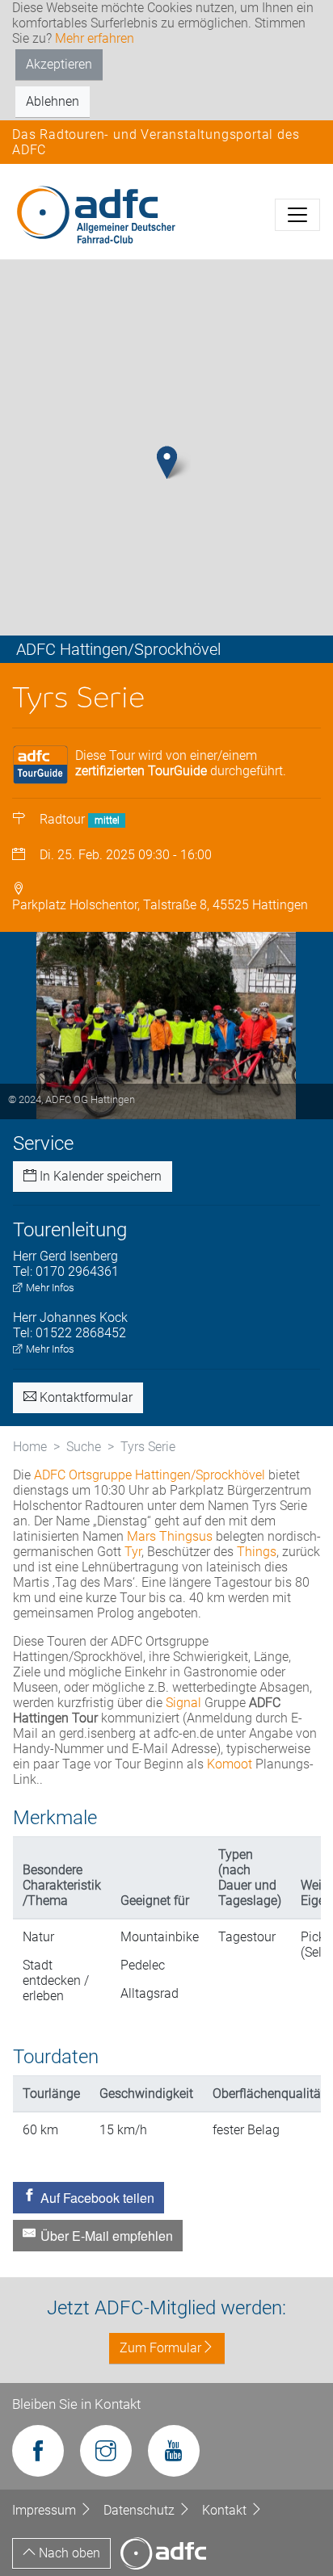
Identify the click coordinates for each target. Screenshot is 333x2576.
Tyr (133, 1552)
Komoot (230, 1764)
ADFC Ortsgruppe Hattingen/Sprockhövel (150, 1475)
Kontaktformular (84, 1397)
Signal (183, 1703)
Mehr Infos (49, 1288)
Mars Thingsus (170, 1536)
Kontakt (226, 2510)
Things (257, 1552)
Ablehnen (53, 101)
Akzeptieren (59, 64)
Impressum (46, 2510)
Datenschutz (141, 2510)
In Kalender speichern (99, 1176)
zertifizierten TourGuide (141, 771)
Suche (84, 1447)
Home (30, 1447)
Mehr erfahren (95, 38)
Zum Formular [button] (160, 2348)
